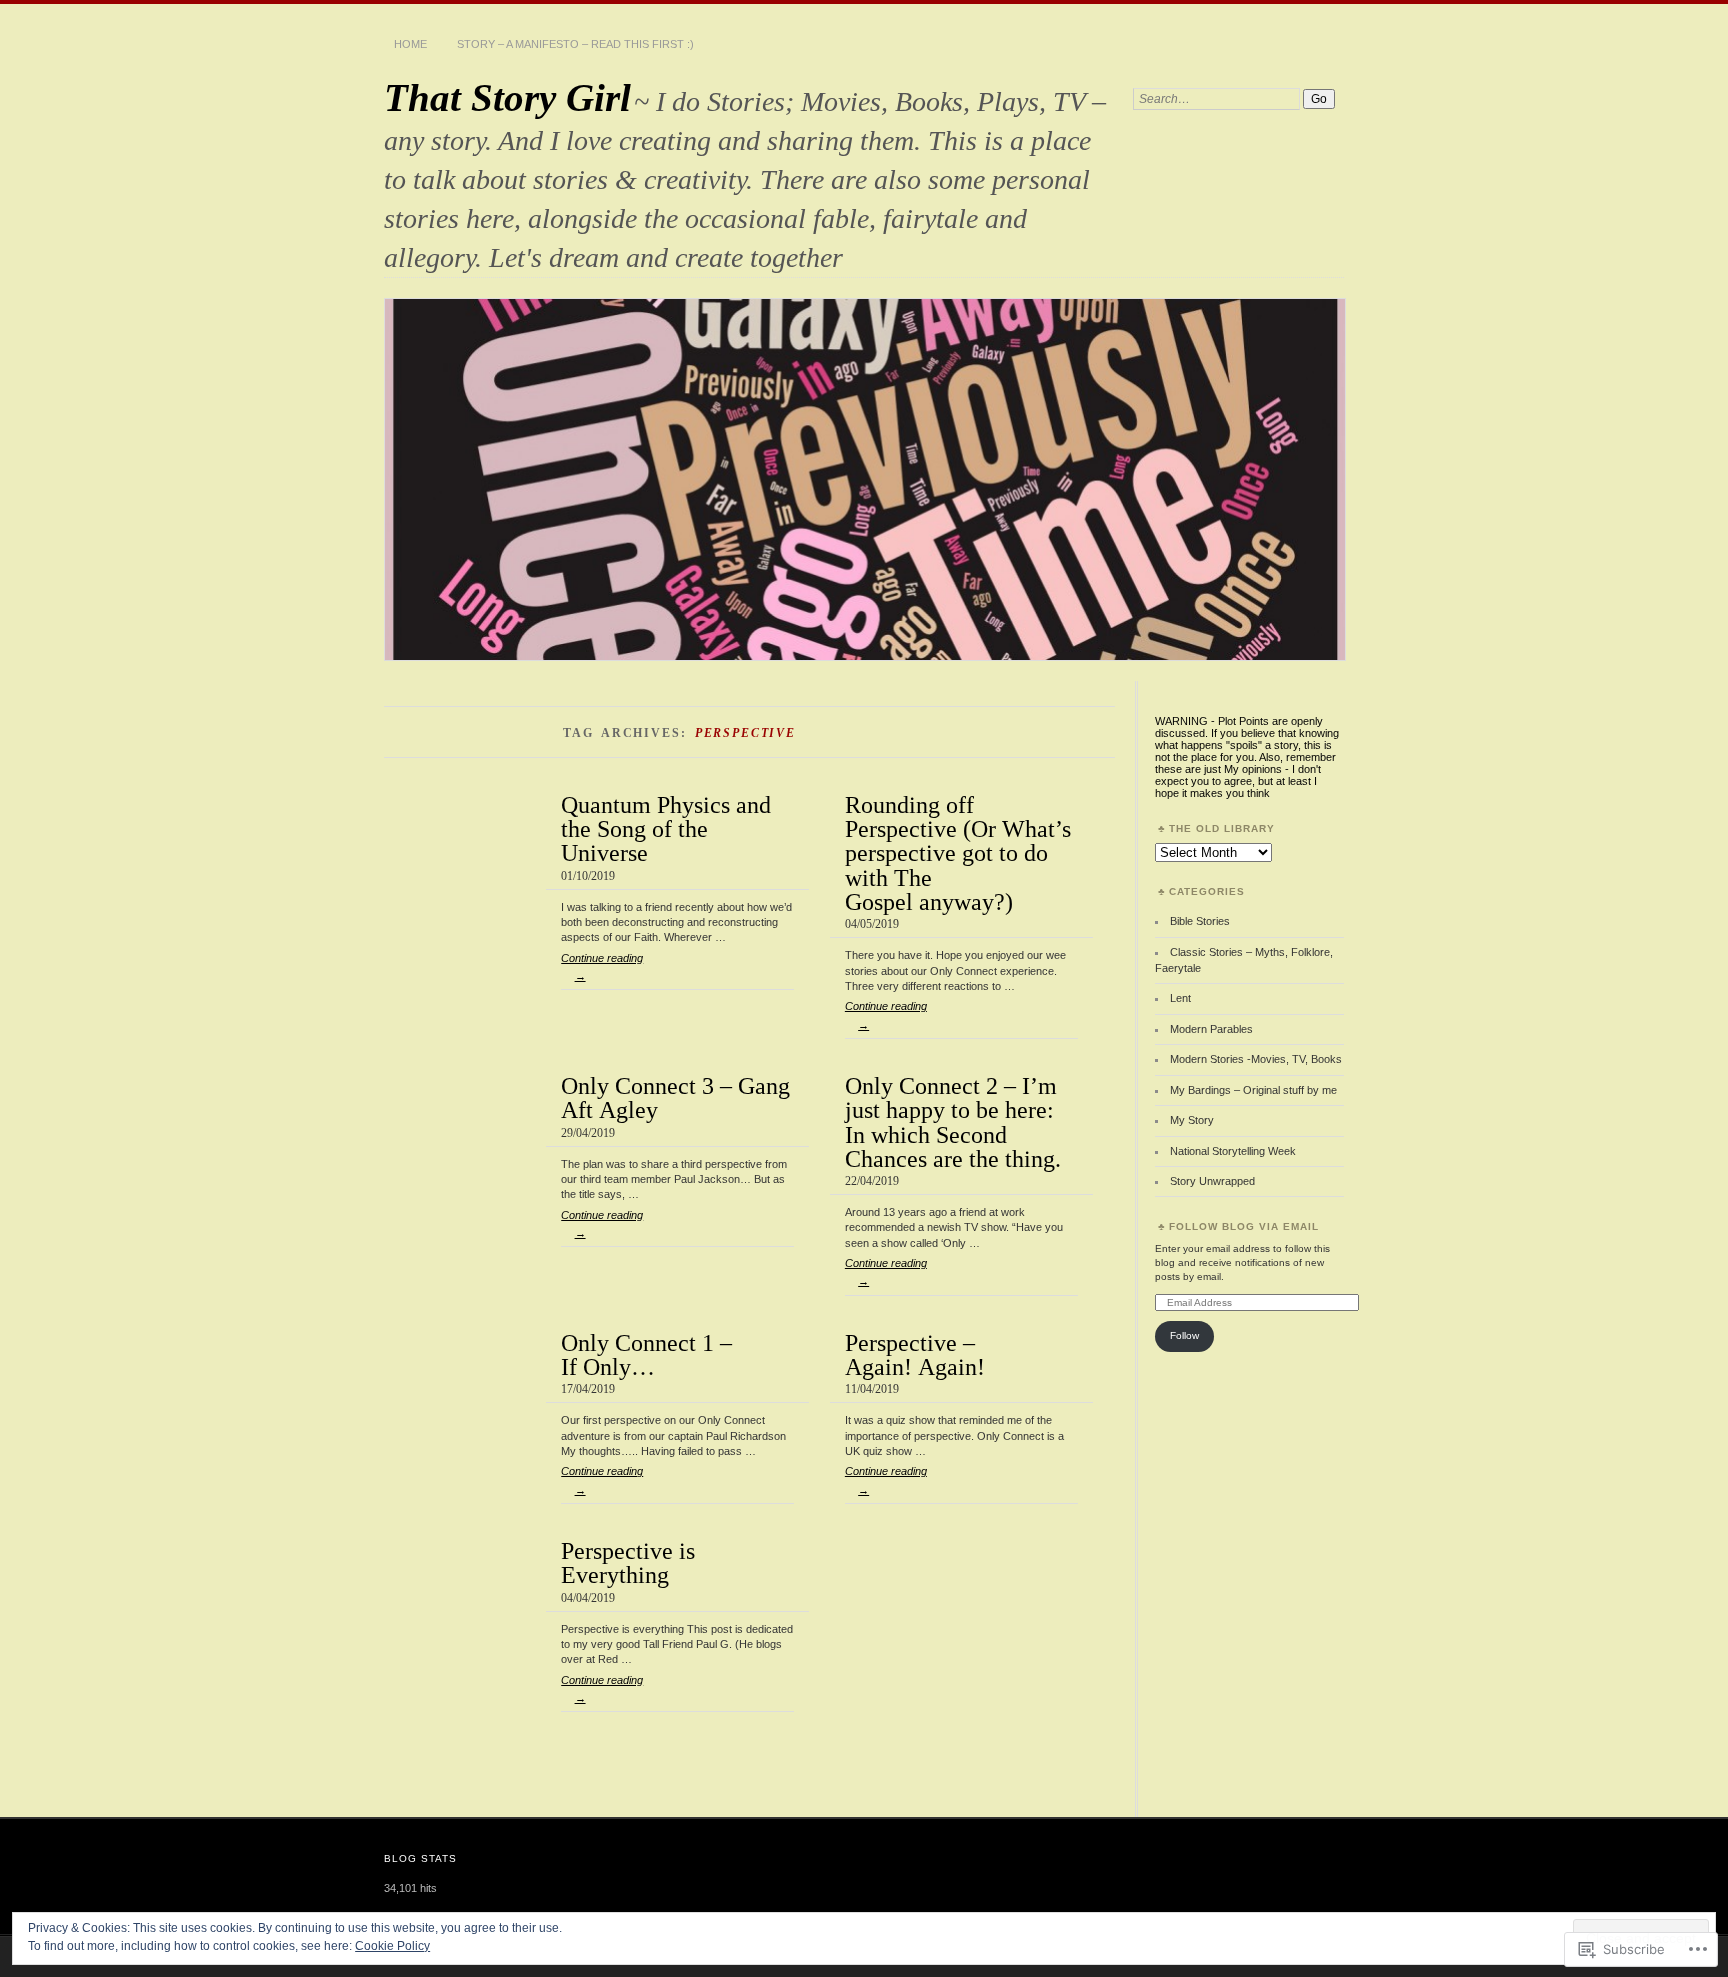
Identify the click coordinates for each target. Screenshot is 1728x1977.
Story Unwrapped (1212, 1181)
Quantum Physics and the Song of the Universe (666, 829)
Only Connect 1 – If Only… (646, 1354)
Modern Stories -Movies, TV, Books (1256, 1059)
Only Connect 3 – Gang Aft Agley (675, 1097)
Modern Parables (1211, 1029)
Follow (1184, 1335)
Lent (1180, 998)
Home (410, 44)
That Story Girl (507, 97)
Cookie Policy (392, 1946)
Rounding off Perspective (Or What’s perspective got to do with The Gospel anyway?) (958, 853)
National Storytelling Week (1233, 1151)
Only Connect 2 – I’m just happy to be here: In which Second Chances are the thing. (953, 1122)
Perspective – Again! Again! (915, 1354)
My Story (1192, 1120)
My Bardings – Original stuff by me (1253, 1090)
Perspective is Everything (628, 1562)
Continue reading (602, 967)
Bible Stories (1200, 921)
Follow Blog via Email (1244, 1226)
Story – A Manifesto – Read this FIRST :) (575, 44)
